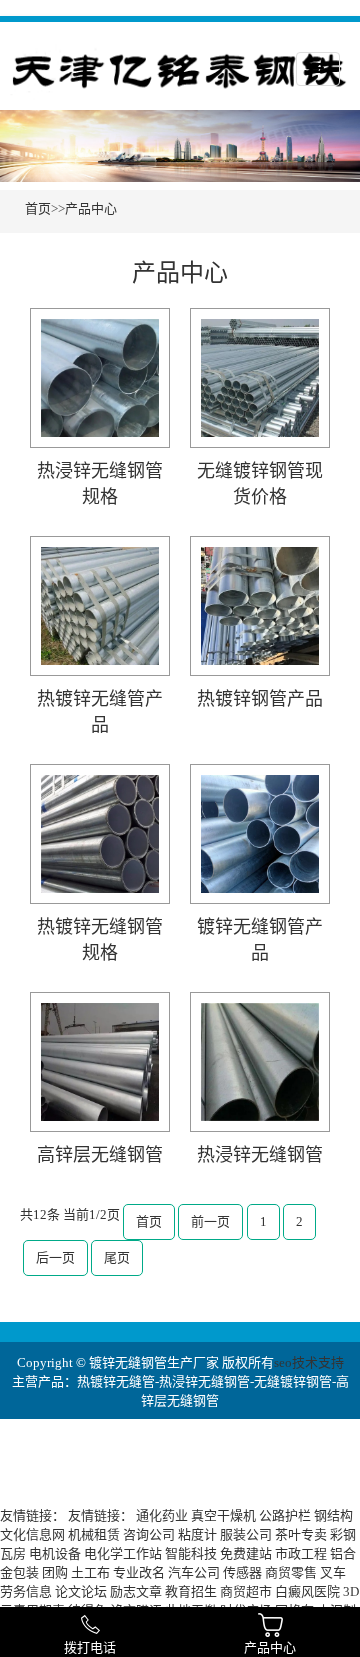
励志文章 (136, 1591)
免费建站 (246, 1553)
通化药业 (162, 1515)
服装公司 (246, 1534)
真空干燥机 (223, 1515)
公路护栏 (285, 1515)
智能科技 (191, 1553)
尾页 (117, 1257)
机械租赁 (94, 1534)
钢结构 (333, 1515)
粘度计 (197, 1534)
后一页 (55, 1257)
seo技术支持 (309, 1362)
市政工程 (301, 1553)
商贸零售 (291, 1572)
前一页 (210, 1221)
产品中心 (91, 208)
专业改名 (139, 1572)
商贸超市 (246, 1591)
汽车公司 (194, 1572)
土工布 (90, 1572)
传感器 (242, 1572)
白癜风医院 (307, 1591)
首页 (38, 208)
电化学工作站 (123, 1553)
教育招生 (191, 1591)
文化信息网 (32, 1534)
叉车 (333, 1572)
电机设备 (55, 1553)
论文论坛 (81, 1591)
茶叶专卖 (301, 1534)
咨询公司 (149, 1534)
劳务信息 (26, 1591)
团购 (55, 1572)
